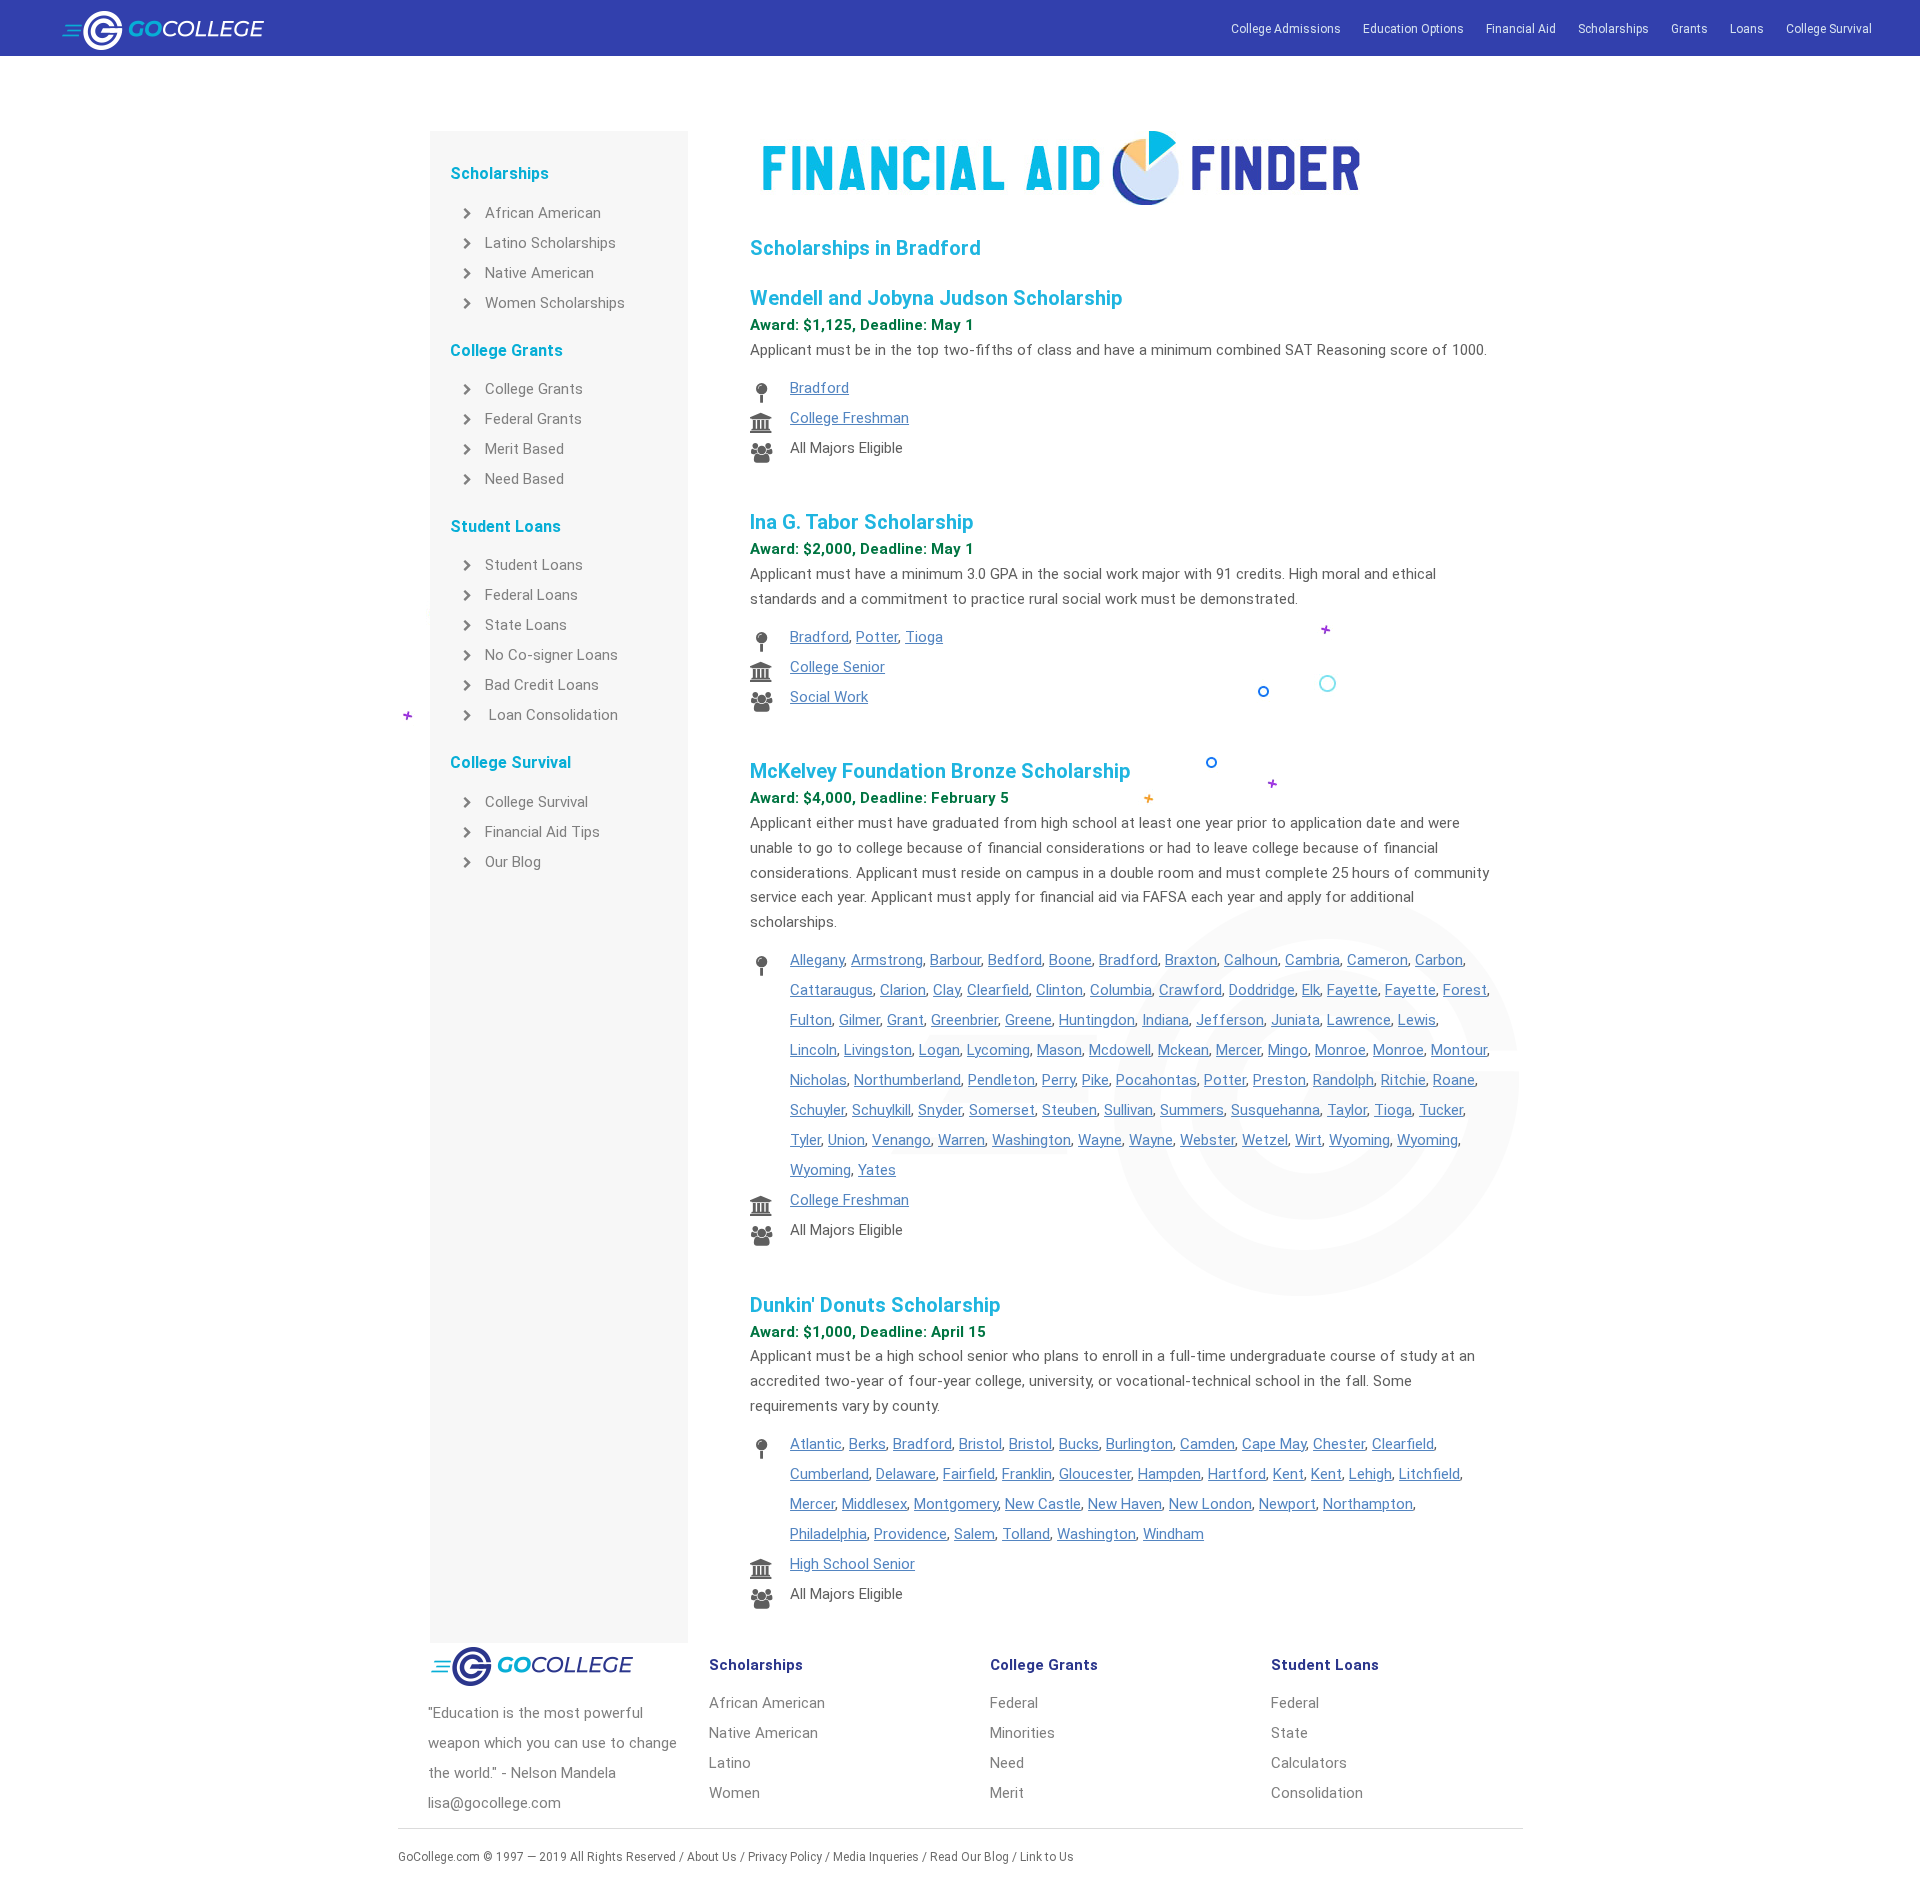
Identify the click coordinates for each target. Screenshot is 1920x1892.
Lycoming (998, 1050)
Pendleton (1001, 1080)
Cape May (1274, 1444)
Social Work (829, 697)
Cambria (1312, 960)
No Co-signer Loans (551, 655)
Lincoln (813, 1050)
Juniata (1295, 1020)
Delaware (906, 1474)
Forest (1465, 990)
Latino (730, 1763)
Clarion (903, 990)
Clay (946, 990)
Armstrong (887, 960)
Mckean (1183, 1050)
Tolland (1026, 1534)
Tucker (1441, 1110)
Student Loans (534, 565)
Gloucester (1095, 1474)
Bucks (1079, 1444)
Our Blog (513, 862)
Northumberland (907, 1080)
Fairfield (969, 1474)
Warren (961, 1140)
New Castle (1043, 1504)
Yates (877, 1170)
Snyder (940, 1110)
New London (1210, 1504)
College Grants (534, 389)
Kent (1288, 1474)
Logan (939, 1050)
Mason (1059, 1050)
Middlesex (874, 1504)
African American (543, 213)
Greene (1028, 1020)
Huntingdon (1097, 1020)
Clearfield (998, 990)
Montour (1459, 1050)
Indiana (1165, 1020)
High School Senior (852, 1564)
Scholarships (1613, 29)
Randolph (1343, 1080)
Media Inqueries (876, 1857)
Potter (877, 637)
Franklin (1027, 1474)
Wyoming (1359, 1140)
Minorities (1022, 1733)
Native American (539, 273)
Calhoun (1251, 960)
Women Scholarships (555, 303)
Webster (1207, 1140)
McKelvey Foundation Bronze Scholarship (940, 771)
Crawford (1190, 990)
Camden (1207, 1444)
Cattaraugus (831, 990)
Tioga (924, 637)
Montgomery (956, 1504)
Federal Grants (533, 419)
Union (846, 1140)
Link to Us (1047, 1857)
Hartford (1237, 1474)
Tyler (805, 1140)
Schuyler (817, 1110)
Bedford (1015, 960)
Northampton (1368, 1504)
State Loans (526, 625)
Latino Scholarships (550, 243)
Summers (1192, 1110)
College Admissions (1286, 29)
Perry (1058, 1080)
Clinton (1059, 990)
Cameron (1377, 960)
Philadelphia (828, 1534)
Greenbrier (964, 1020)
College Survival (1829, 29)
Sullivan (1128, 1110)
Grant (905, 1020)
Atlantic (816, 1444)
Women (734, 1793)
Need (1007, 1763)
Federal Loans (531, 595)
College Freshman (849, 418)
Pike (1095, 1080)
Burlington (1139, 1444)
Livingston (878, 1050)
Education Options (1413, 29)
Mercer (1238, 1050)
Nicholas (818, 1080)
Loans (1747, 29)
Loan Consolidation (551, 715)
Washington (1031, 1140)
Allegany (817, 960)
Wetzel (1265, 1140)
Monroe (1340, 1050)
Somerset (1002, 1110)
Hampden (1169, 1474)
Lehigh (1370, 1474)
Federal (1014, 1703)
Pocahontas (1156, 1080)
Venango (901, 1140)
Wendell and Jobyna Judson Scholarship (936, 298)
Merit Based (524, 449)
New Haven (1125, 1504)
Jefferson (1230, 1020)
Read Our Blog (969, 1857)
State (1289, 1733)
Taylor (1347, 1110)
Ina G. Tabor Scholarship (861, 522)
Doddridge (1262, 990)
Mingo (1288, 1050)
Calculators (1309, 1763)
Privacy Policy (785, 1857)
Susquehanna (1275, 1110)
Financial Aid (1521, 29)
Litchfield (1429, 1474)
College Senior (837, 667)
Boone (1070, 960)
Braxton (1191, 960)
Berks (867, 1444)
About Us (712, 1857)
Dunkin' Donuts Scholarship (875, 1305)
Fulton (811, 1020)
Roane (1454, 1080)
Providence (910, 1534)
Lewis (1417, 1020)
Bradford (819, 388)
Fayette (1352, 990)
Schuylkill (881, 1110)
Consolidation (1317, 1793)
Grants (1689, 29)
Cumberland (829, 1474)
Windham (1173, 1534)
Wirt (1308, 1140)
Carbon (1439, 960)
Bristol (980, 1444)
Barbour (955, 960)
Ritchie (1403, 1080)
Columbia (1121, 990)
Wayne (1100, 1140)
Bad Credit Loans (542, 685)
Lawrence (1359, 1020)
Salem (974, 1534)
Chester (1339, 1444)
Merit (1007, 1793)
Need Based (524, 479)
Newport (1287, 1504)
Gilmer (859, 1020)
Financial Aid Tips (542, 832)
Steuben (1069, 1110)
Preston (1279, 1080)
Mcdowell (1120, 1050)
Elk (1311, 990)
